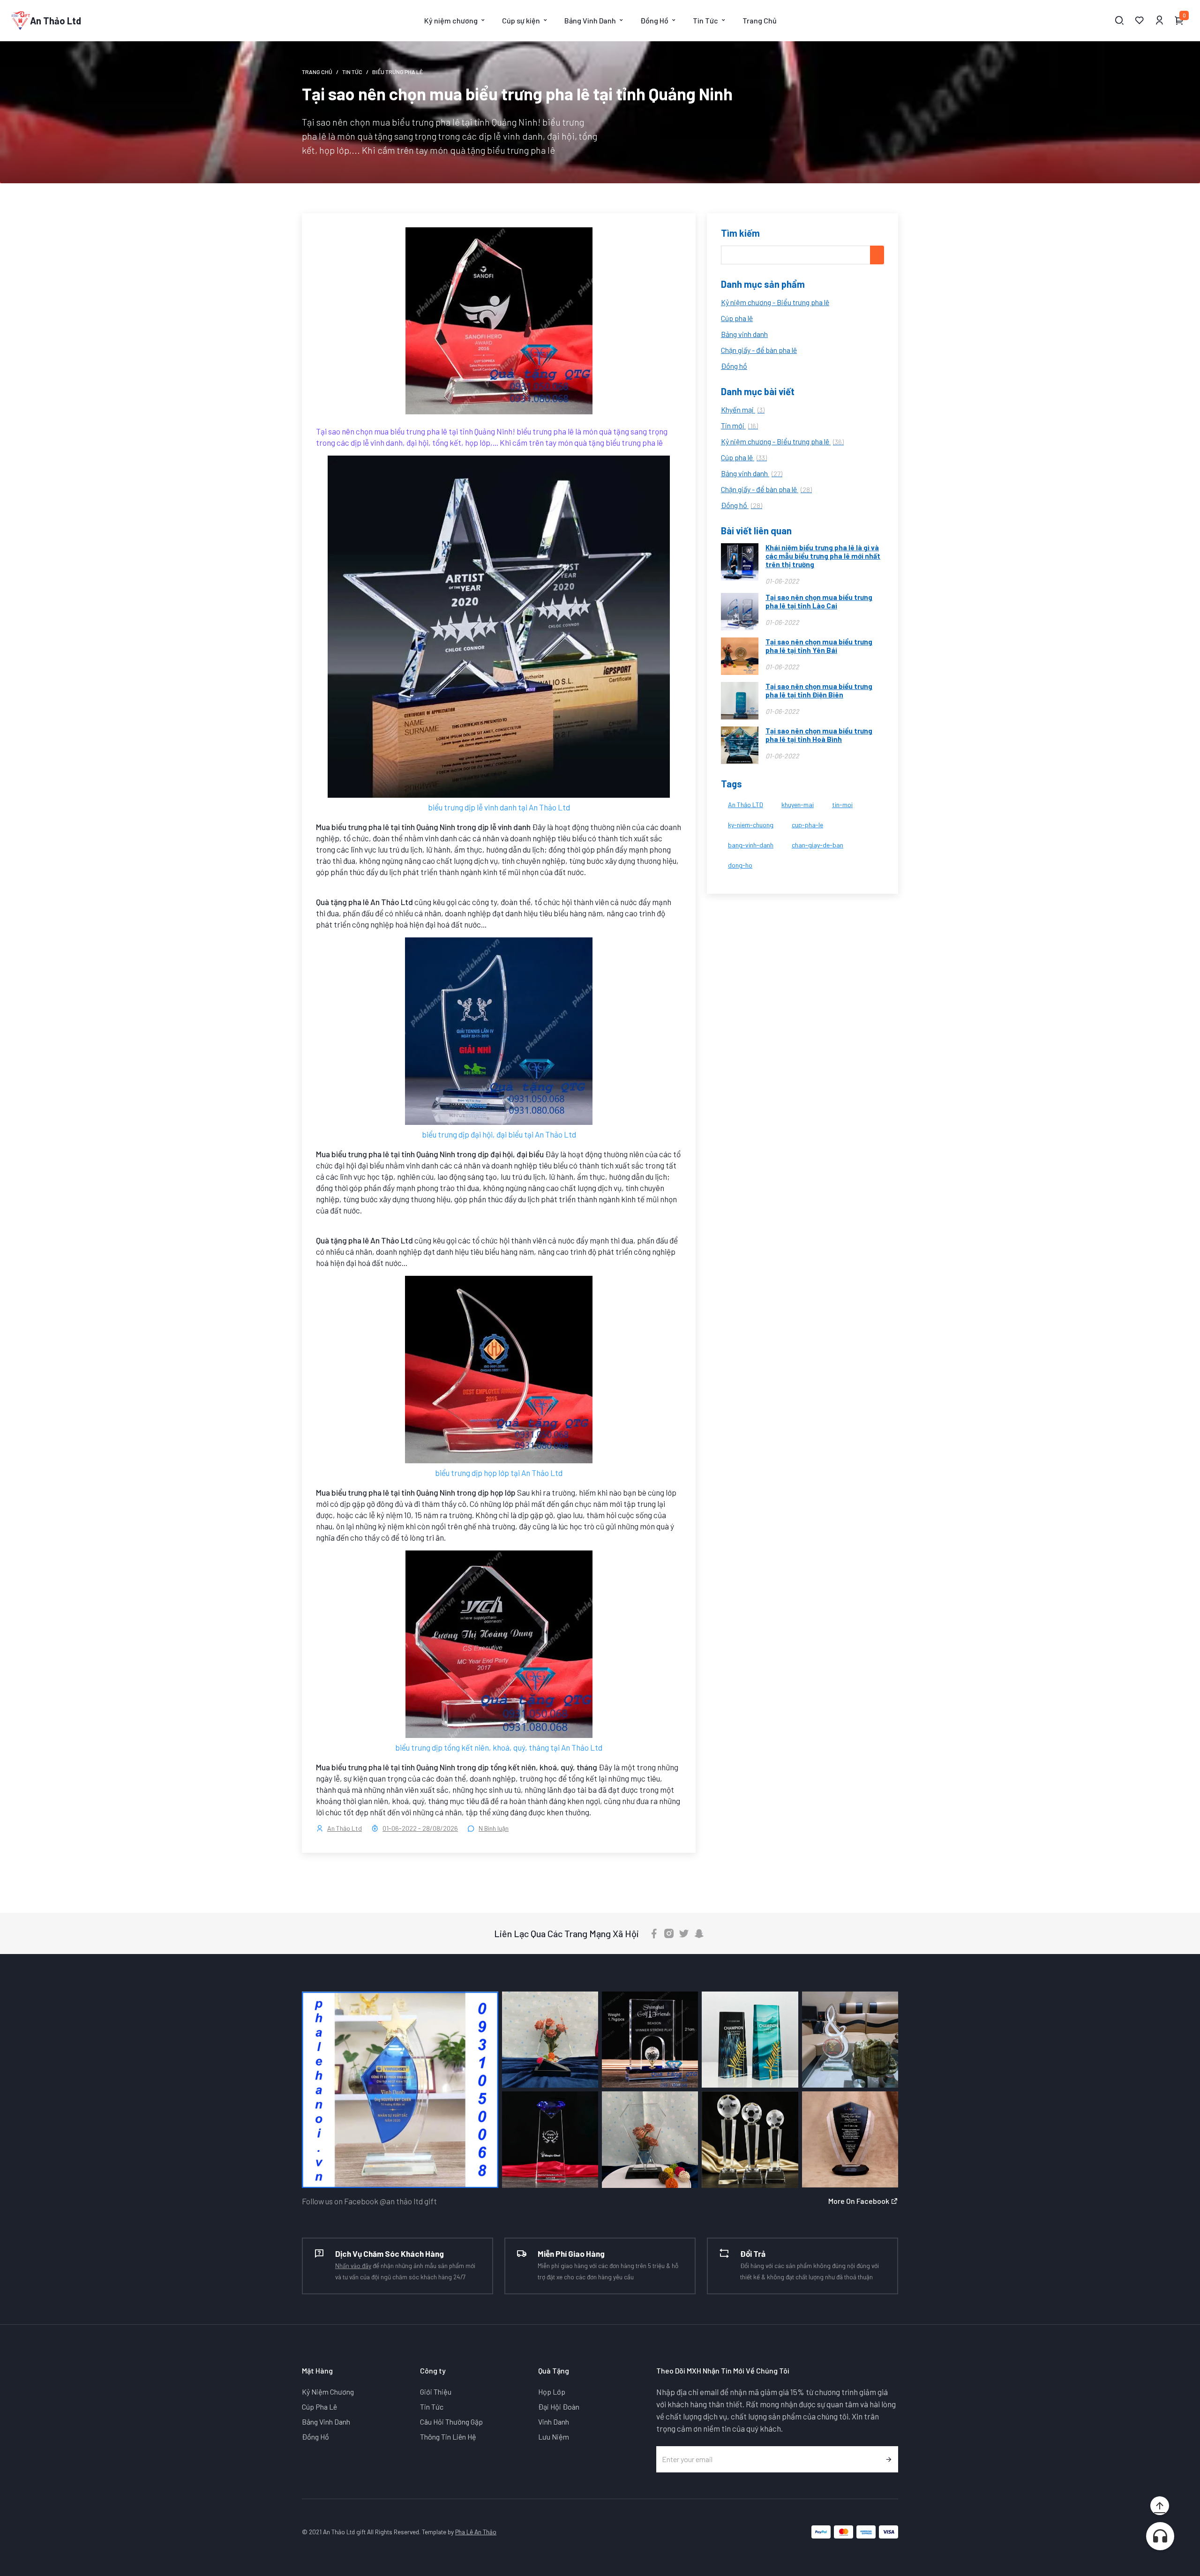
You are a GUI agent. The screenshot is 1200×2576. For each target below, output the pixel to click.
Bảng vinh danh (744, 334)
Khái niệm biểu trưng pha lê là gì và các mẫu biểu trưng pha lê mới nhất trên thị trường (823, 556)
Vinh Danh (554, 2422)
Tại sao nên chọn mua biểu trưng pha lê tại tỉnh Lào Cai (819, 601)
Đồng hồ (734, 366)
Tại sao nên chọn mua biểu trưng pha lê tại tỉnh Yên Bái (819, 646)
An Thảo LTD (746, 805)
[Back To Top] (1160, 2506)
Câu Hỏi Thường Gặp (451, 2422)
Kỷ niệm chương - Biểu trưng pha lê (775, 302)
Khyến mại (743, 409)
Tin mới (739, 425)
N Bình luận (494, 1828)
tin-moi (842, 805)
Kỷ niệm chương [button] (451, 20)
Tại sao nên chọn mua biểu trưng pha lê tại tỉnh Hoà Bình (819, 735)
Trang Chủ (760, 20)
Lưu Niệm (554, 2437)
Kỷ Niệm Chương (328, 2392)
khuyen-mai (798, 805)
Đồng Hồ (315, 2437)
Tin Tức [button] (705, 20)
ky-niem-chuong (751, 825)
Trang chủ (317, 72)
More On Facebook (859, 2201)
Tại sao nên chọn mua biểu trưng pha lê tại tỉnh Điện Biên (819, 690)
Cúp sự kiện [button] (521, 20)
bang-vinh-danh (751, 845)
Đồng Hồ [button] (654, 20)
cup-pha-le (807, 825)
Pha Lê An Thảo (476, 2532)
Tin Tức (352, 72)
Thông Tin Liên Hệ (448, 2437)
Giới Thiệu (436, 2392)
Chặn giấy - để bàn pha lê (759, 350)
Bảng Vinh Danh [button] (590, 20)
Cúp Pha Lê (319, 2407)
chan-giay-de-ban (817, 845)
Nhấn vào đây (353, 2265)
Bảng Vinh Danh (326, 2422)
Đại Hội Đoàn (559, 2407)
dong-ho (740, 865)
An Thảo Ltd (345, 1828)
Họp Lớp (552, 2392)
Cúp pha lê (737, 318)
